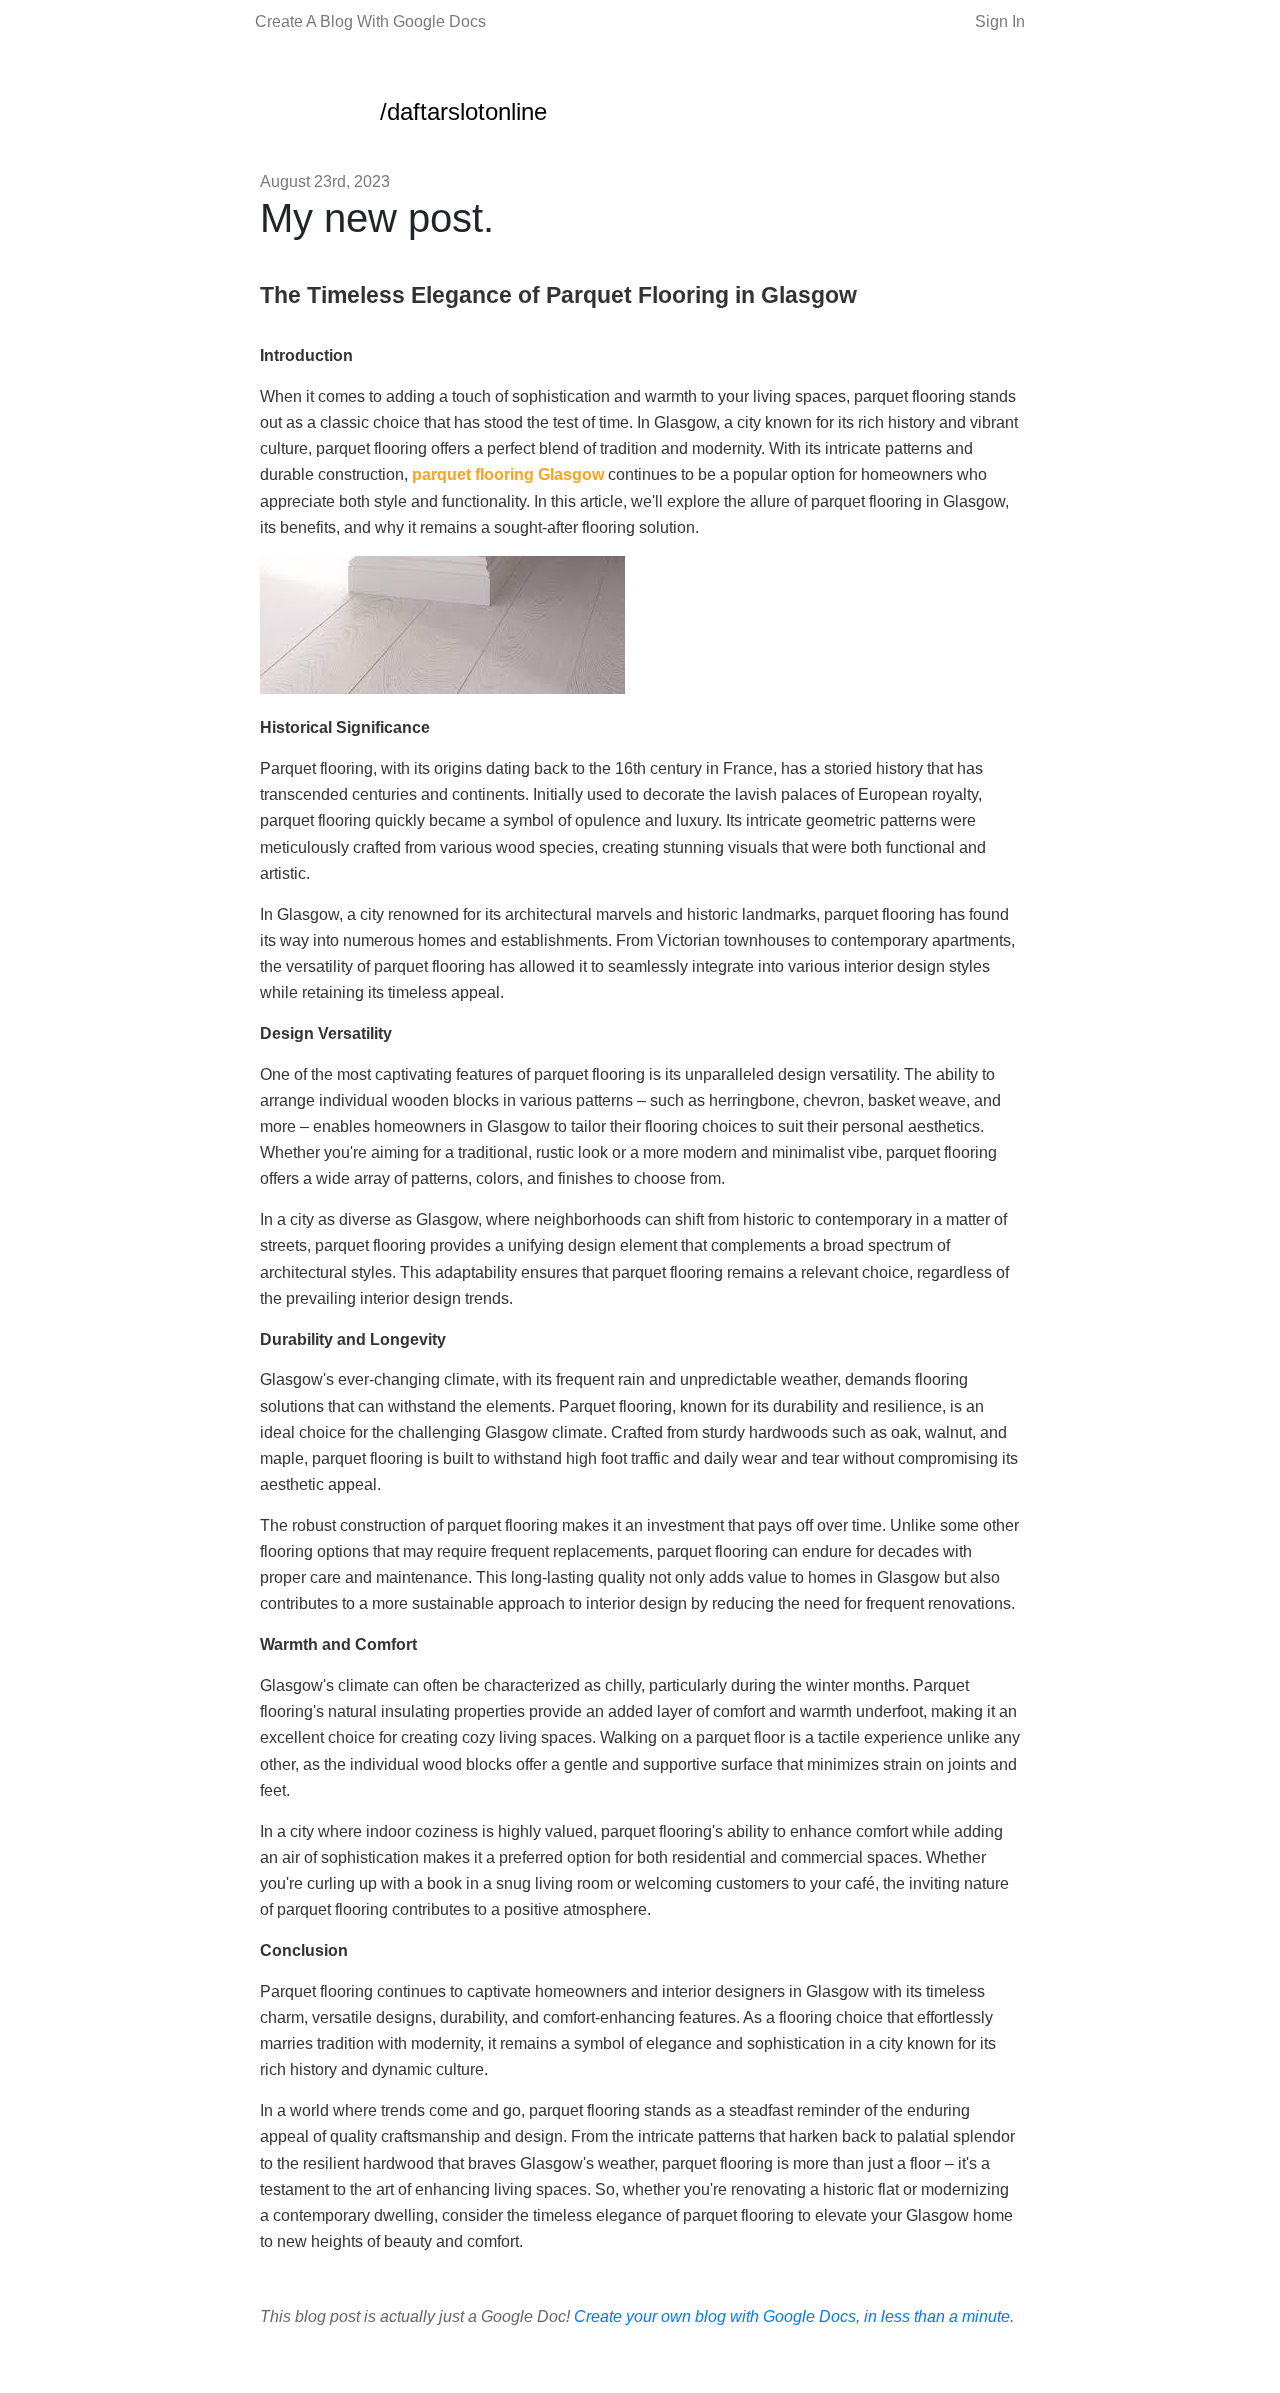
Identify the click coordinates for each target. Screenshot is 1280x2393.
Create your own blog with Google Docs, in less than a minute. (794, 2316)
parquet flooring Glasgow (508, 474)
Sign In (1000, 21)
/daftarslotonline (463, 111)
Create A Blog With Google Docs (370, 21)
